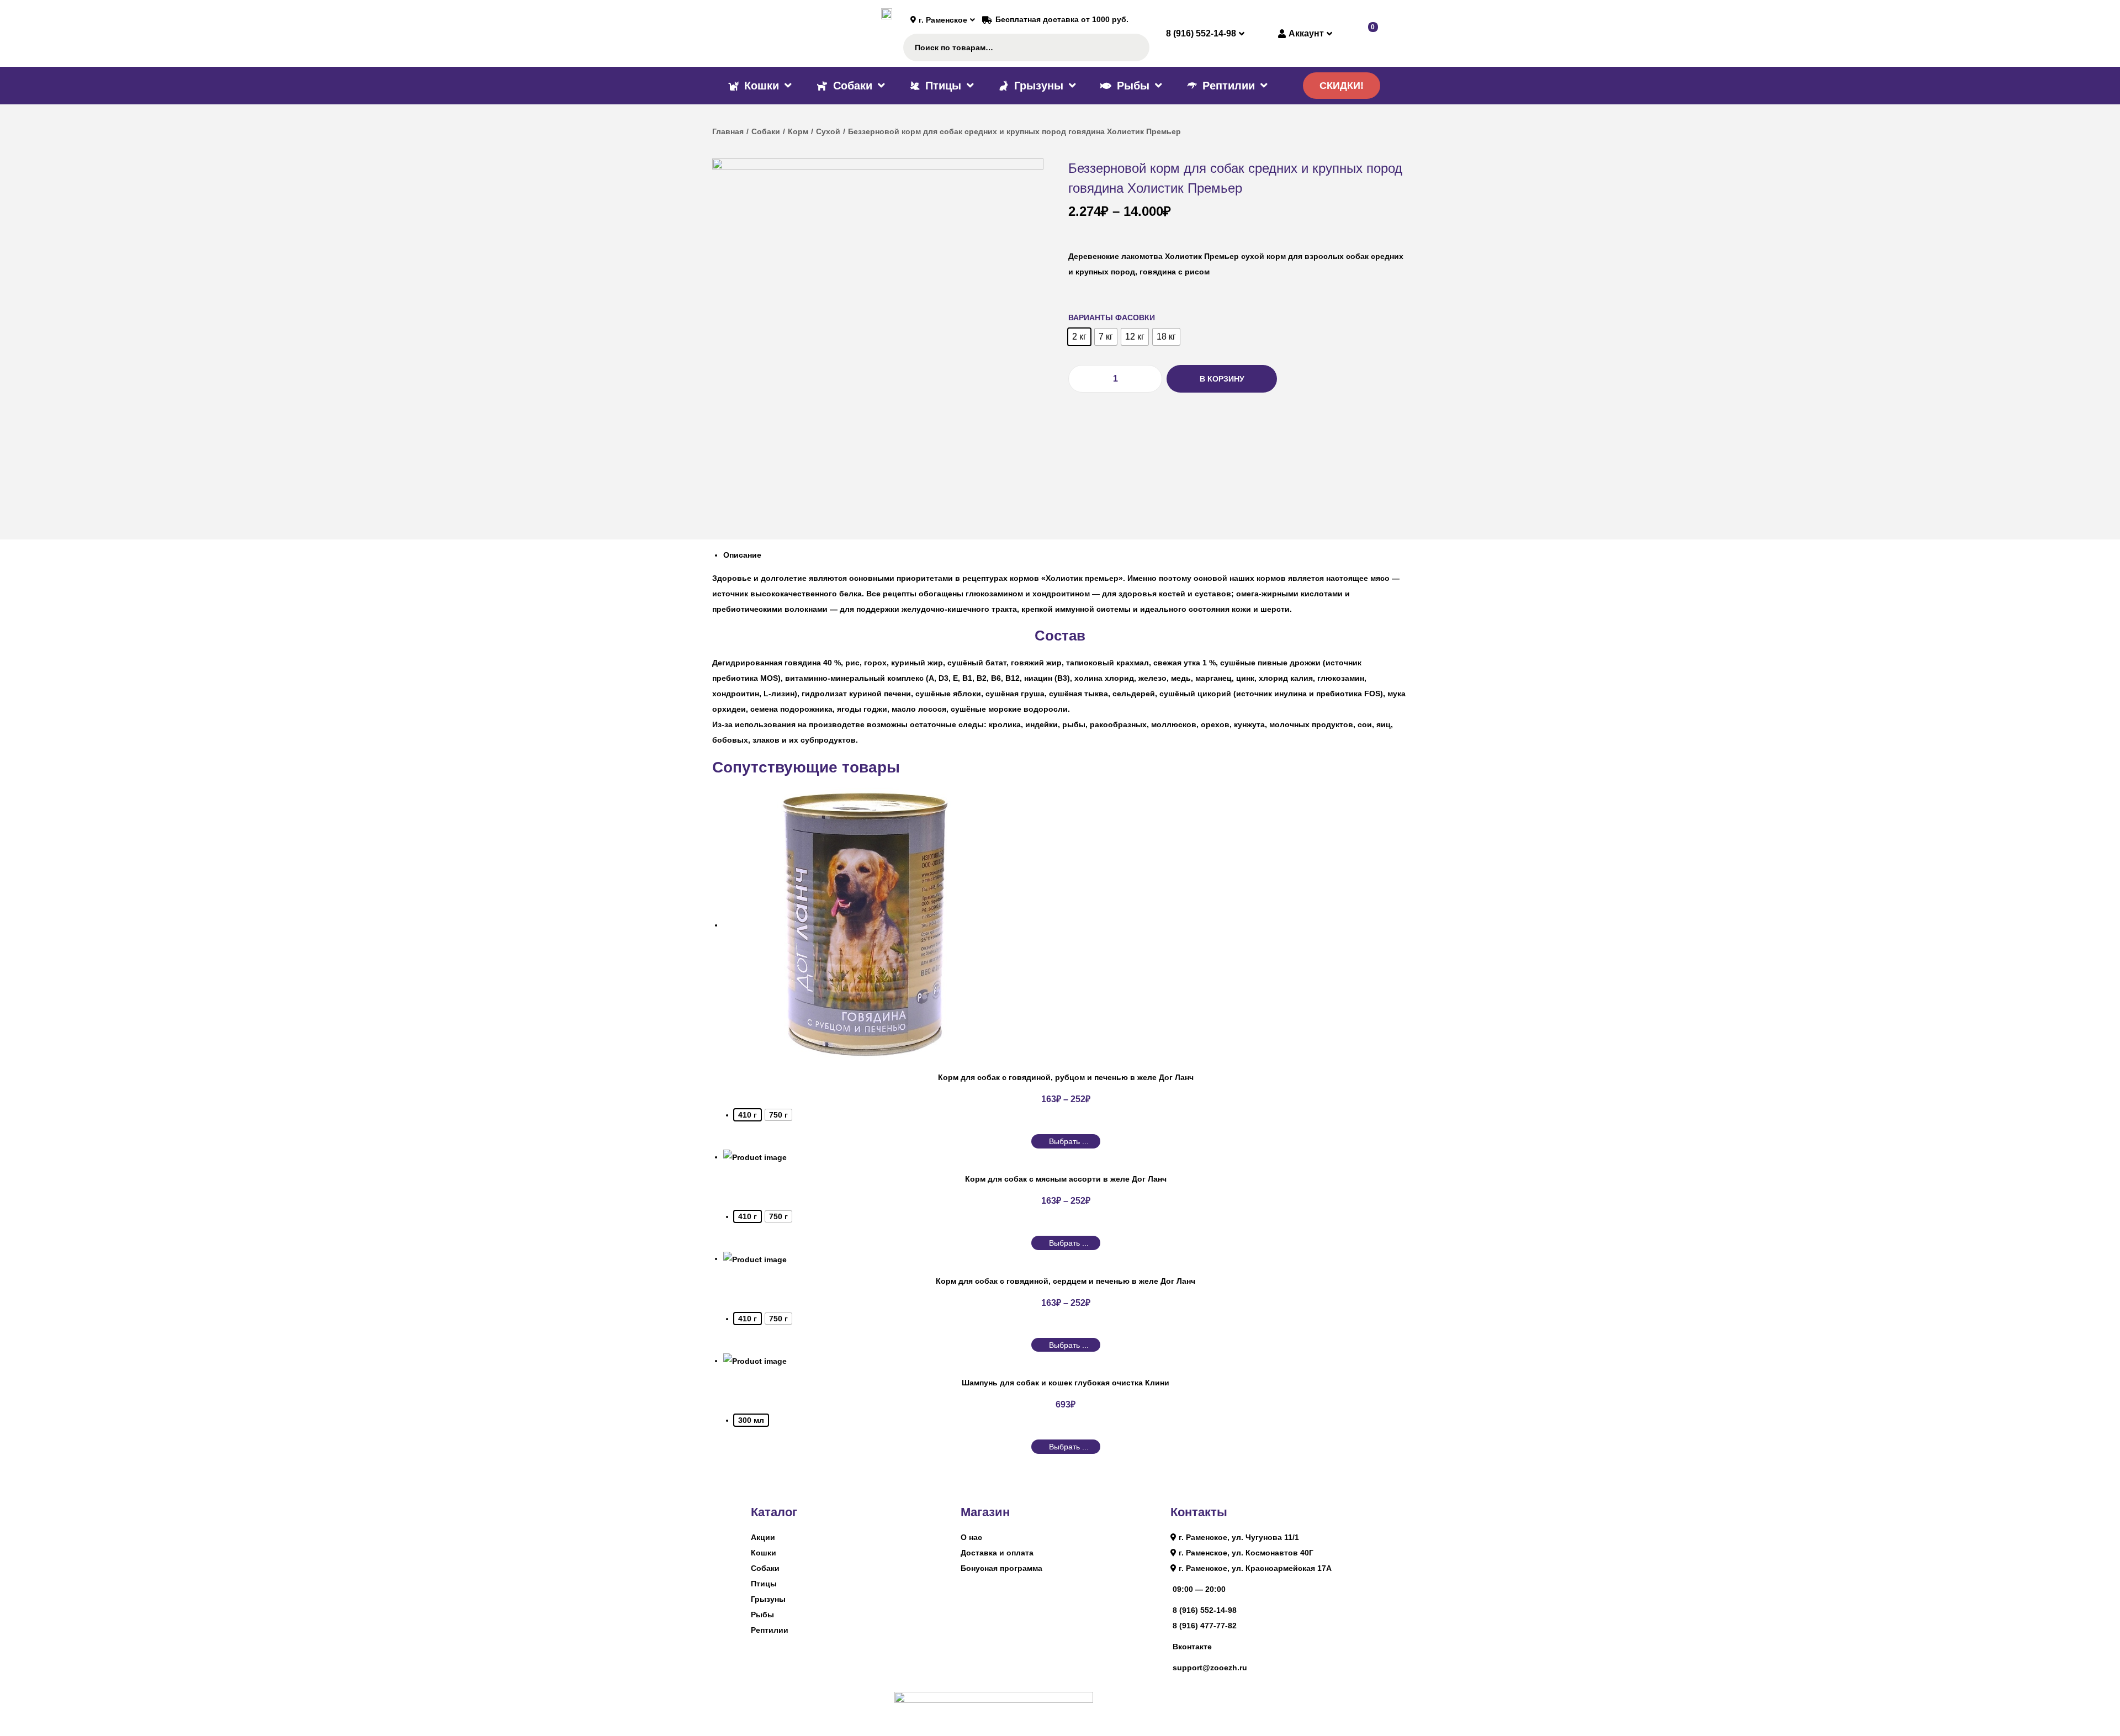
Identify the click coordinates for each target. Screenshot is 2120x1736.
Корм (798, 131)
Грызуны (768, 1599)
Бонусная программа (1001, 1568)
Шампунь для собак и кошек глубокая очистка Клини (1066, 1383)
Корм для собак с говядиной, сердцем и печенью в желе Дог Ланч (1066, 1281)
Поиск (1135, 47)
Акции (763, 1537)
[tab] (1066, 555)
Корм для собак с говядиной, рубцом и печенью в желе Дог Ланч (1066, 1077)
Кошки (764, 1553)
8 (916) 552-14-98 (1205, 1610)
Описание (742, 555)
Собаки (766, 131)
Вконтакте (1192, 1647)
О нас (971, 1537)
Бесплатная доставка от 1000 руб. (1062, 19)
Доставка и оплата (997, 1553)
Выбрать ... (1069, 1141)
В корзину (1222, 379)
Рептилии (770, 1630)
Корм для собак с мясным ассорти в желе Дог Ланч (1066, 1179)
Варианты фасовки (1112, 317)
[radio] (1079, 337)
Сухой (828, 131)
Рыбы (762, 1615)
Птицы (764, 1584)
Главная (728, 131)
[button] (1342, 86)
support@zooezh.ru (1210, 1668)
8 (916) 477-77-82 (1205, 1626)
